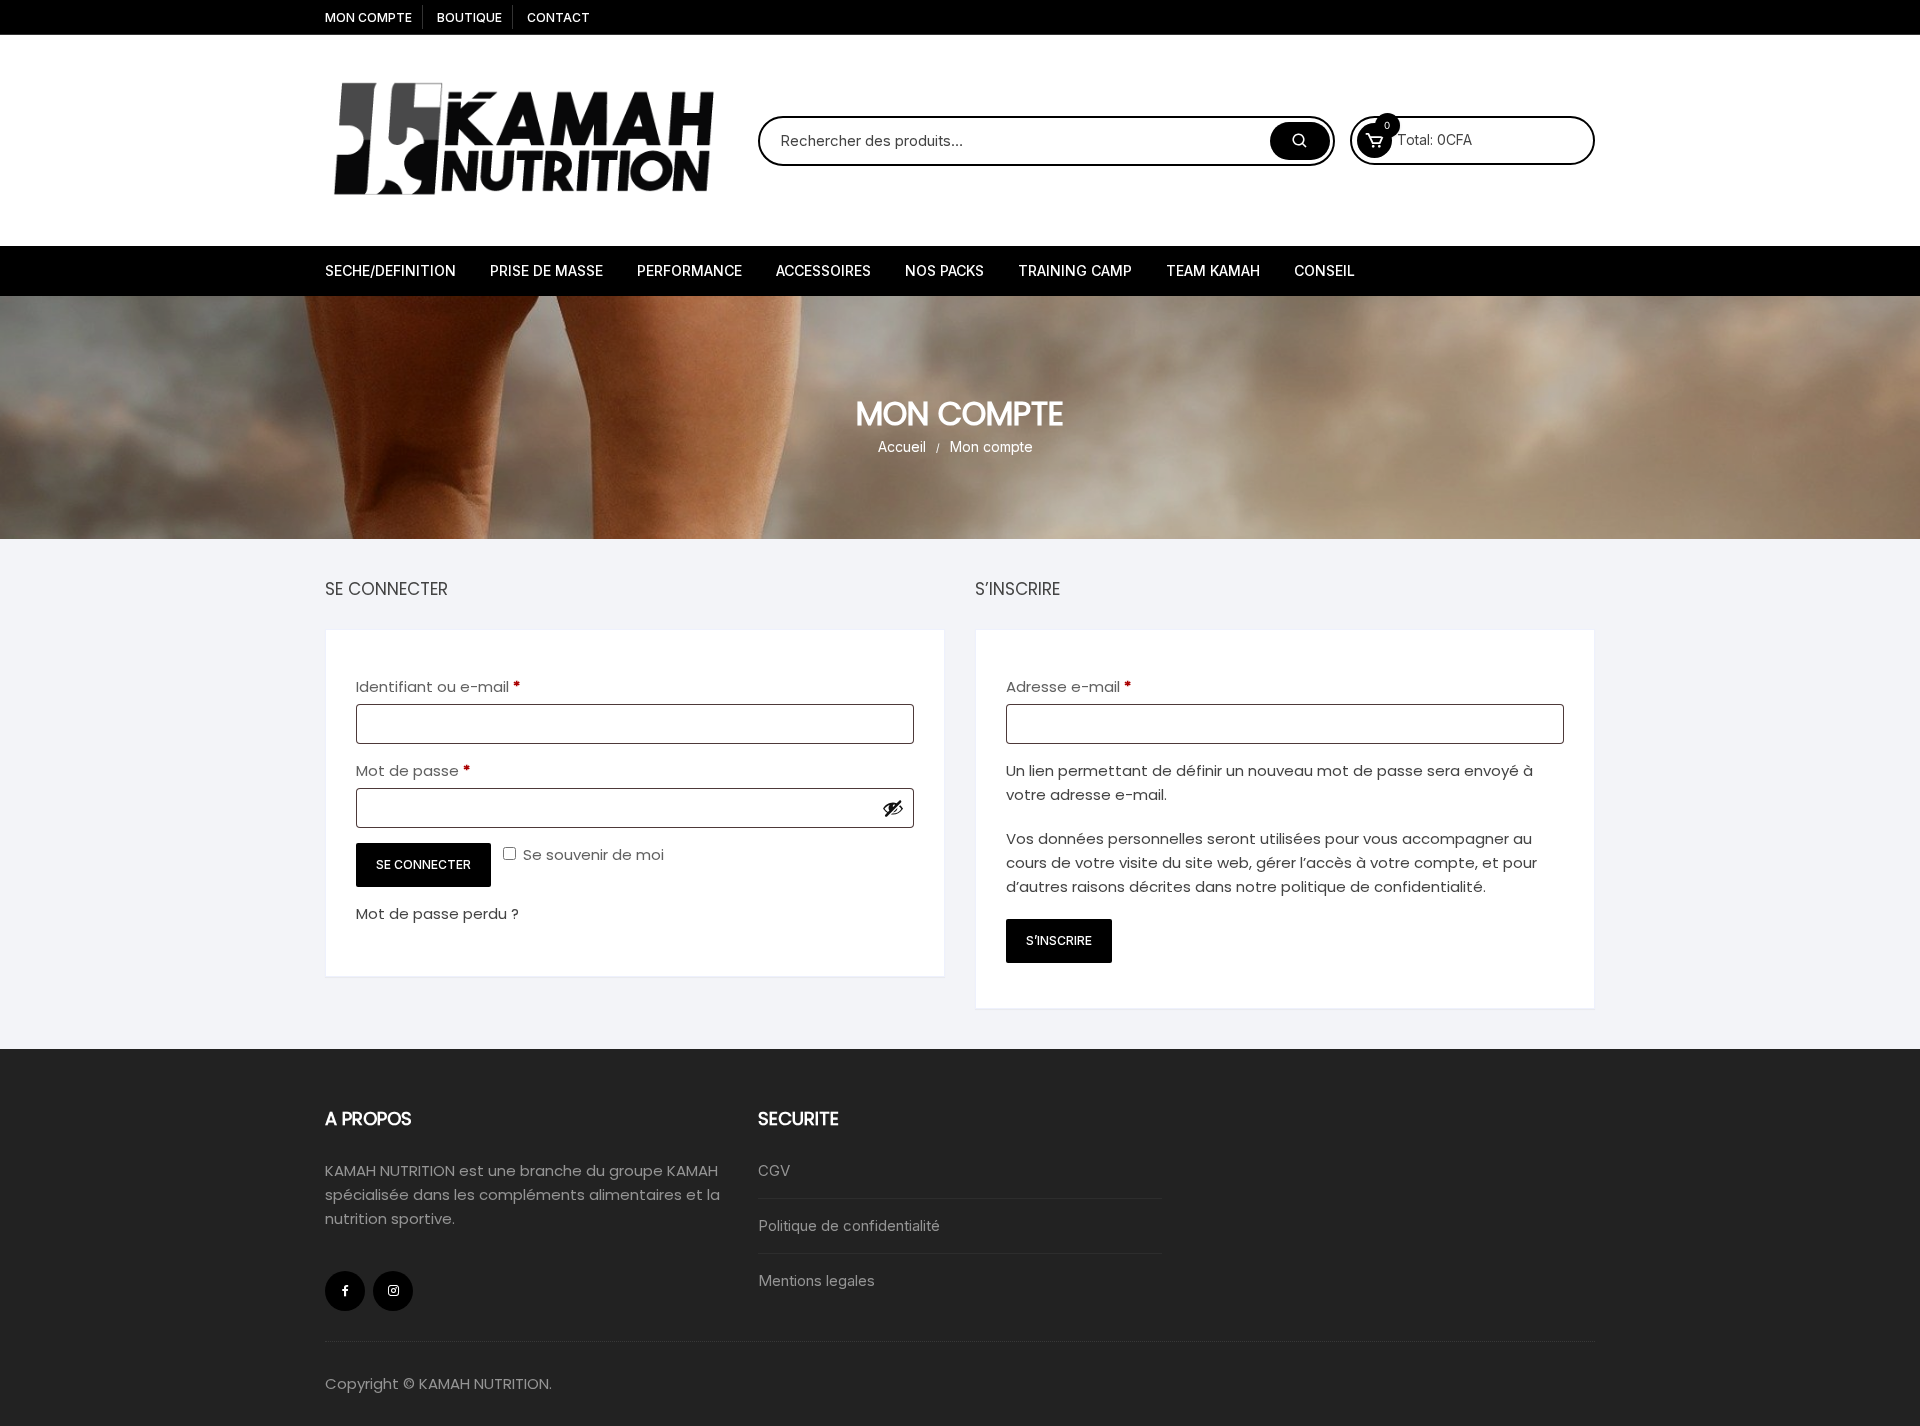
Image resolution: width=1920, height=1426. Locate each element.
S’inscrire (1059, 940)
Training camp (1075, 270)
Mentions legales (816, 1280)
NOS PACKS (944, 270)
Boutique (469, 17)
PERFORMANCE (689, 270)
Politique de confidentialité (849, 1225)
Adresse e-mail (1109, 686)
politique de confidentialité (1382, 886)
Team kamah (1213, 270)
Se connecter (423, 864)
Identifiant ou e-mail (479, 686)
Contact (558, 17)
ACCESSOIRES (823, 270)
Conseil (1324, 270)
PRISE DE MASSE (546, 270)
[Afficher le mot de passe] (893, 808)
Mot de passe (454, 770)
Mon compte (368, 17)
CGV (774, 1170)
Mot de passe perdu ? (437, 913)
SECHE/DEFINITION (390, 270)
